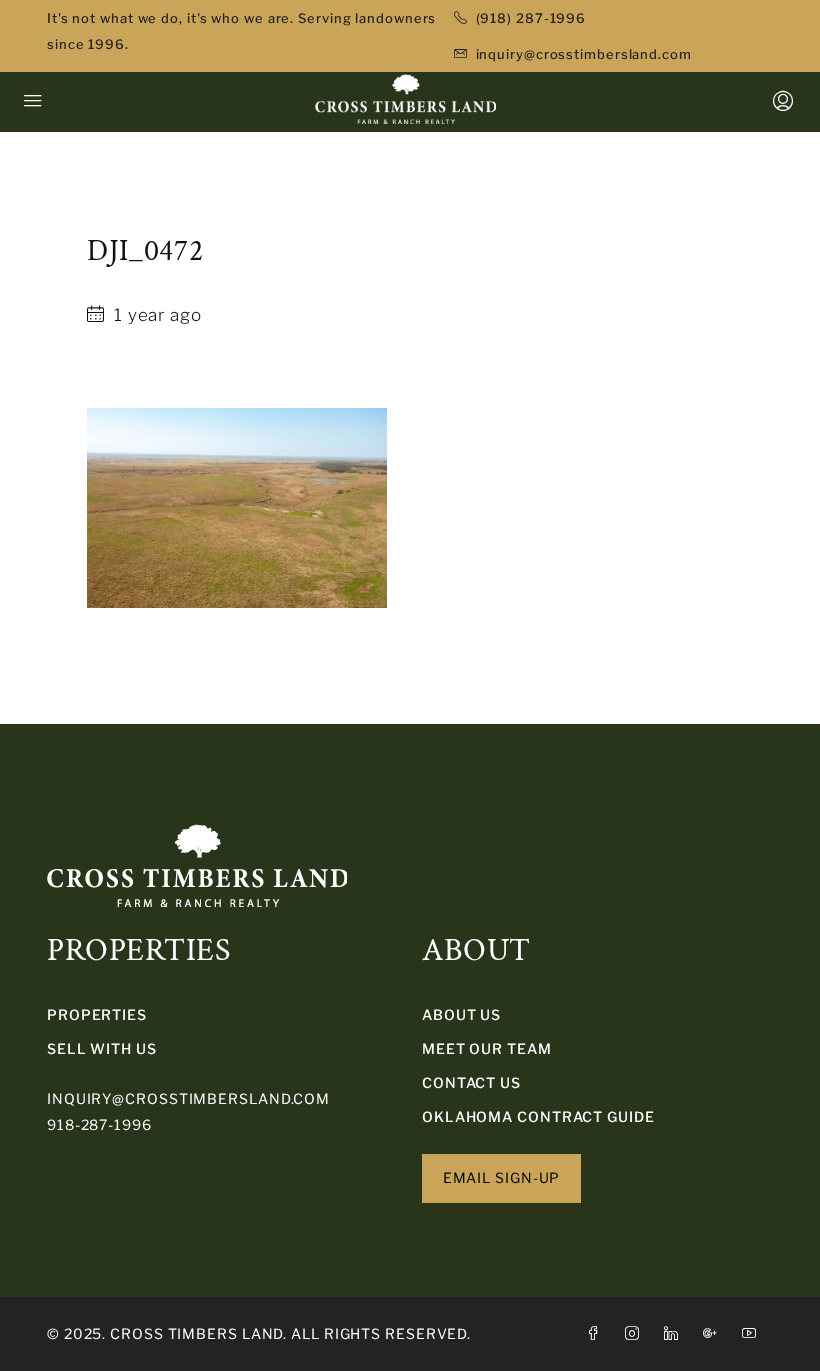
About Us (461, 1014)
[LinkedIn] (675, 1333)
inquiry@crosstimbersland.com (188, 1098)
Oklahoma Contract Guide (538, 1116)
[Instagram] (636, 1333)
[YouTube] (753, 1333)
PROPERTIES (97, 1014)
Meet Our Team (487, 1048)
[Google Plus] (714, 1333)
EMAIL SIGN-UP (502, 1177)
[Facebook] (597, 1333)
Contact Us (471, 1082)
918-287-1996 (99, 1124)
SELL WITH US (102, 1048)
